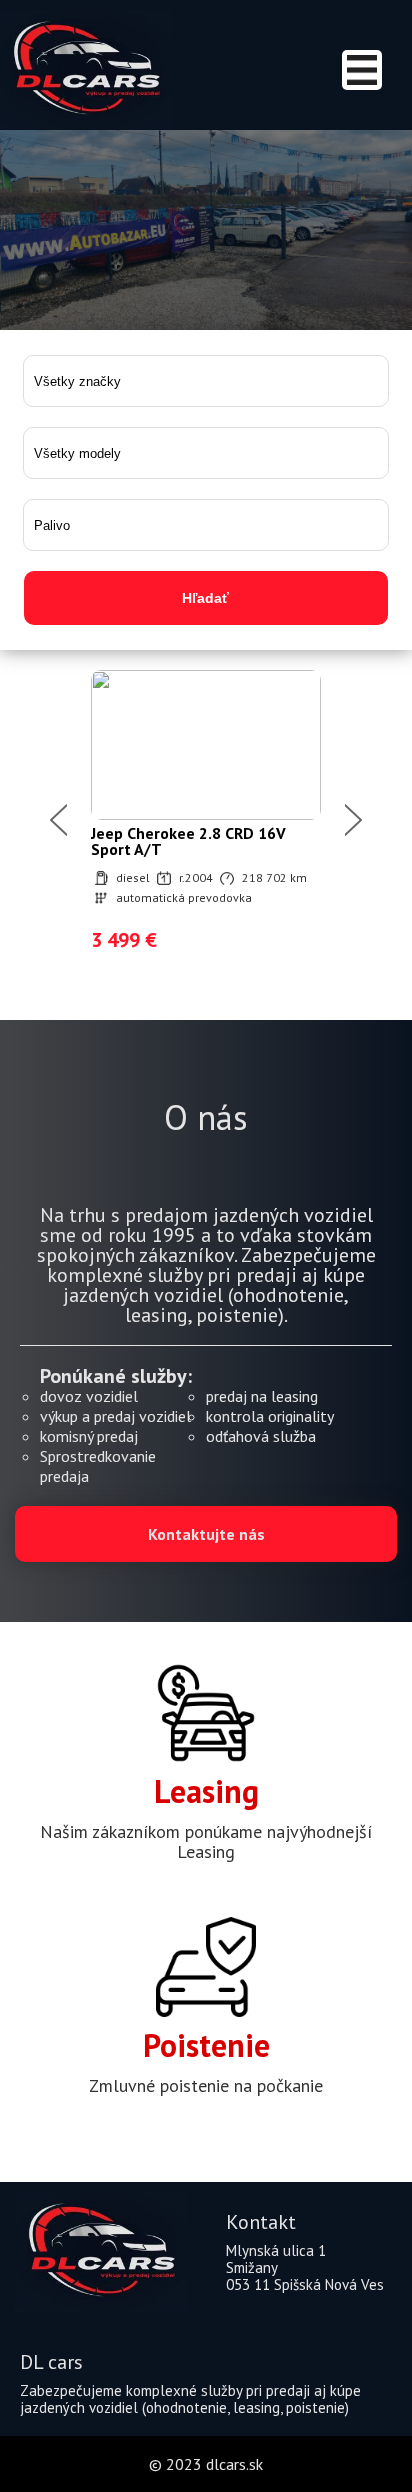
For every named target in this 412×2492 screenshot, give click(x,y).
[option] (206, 820)
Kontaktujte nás (206, 1534)
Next (353, 820)
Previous (58, 820)
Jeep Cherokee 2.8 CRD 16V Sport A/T (188, 841)
